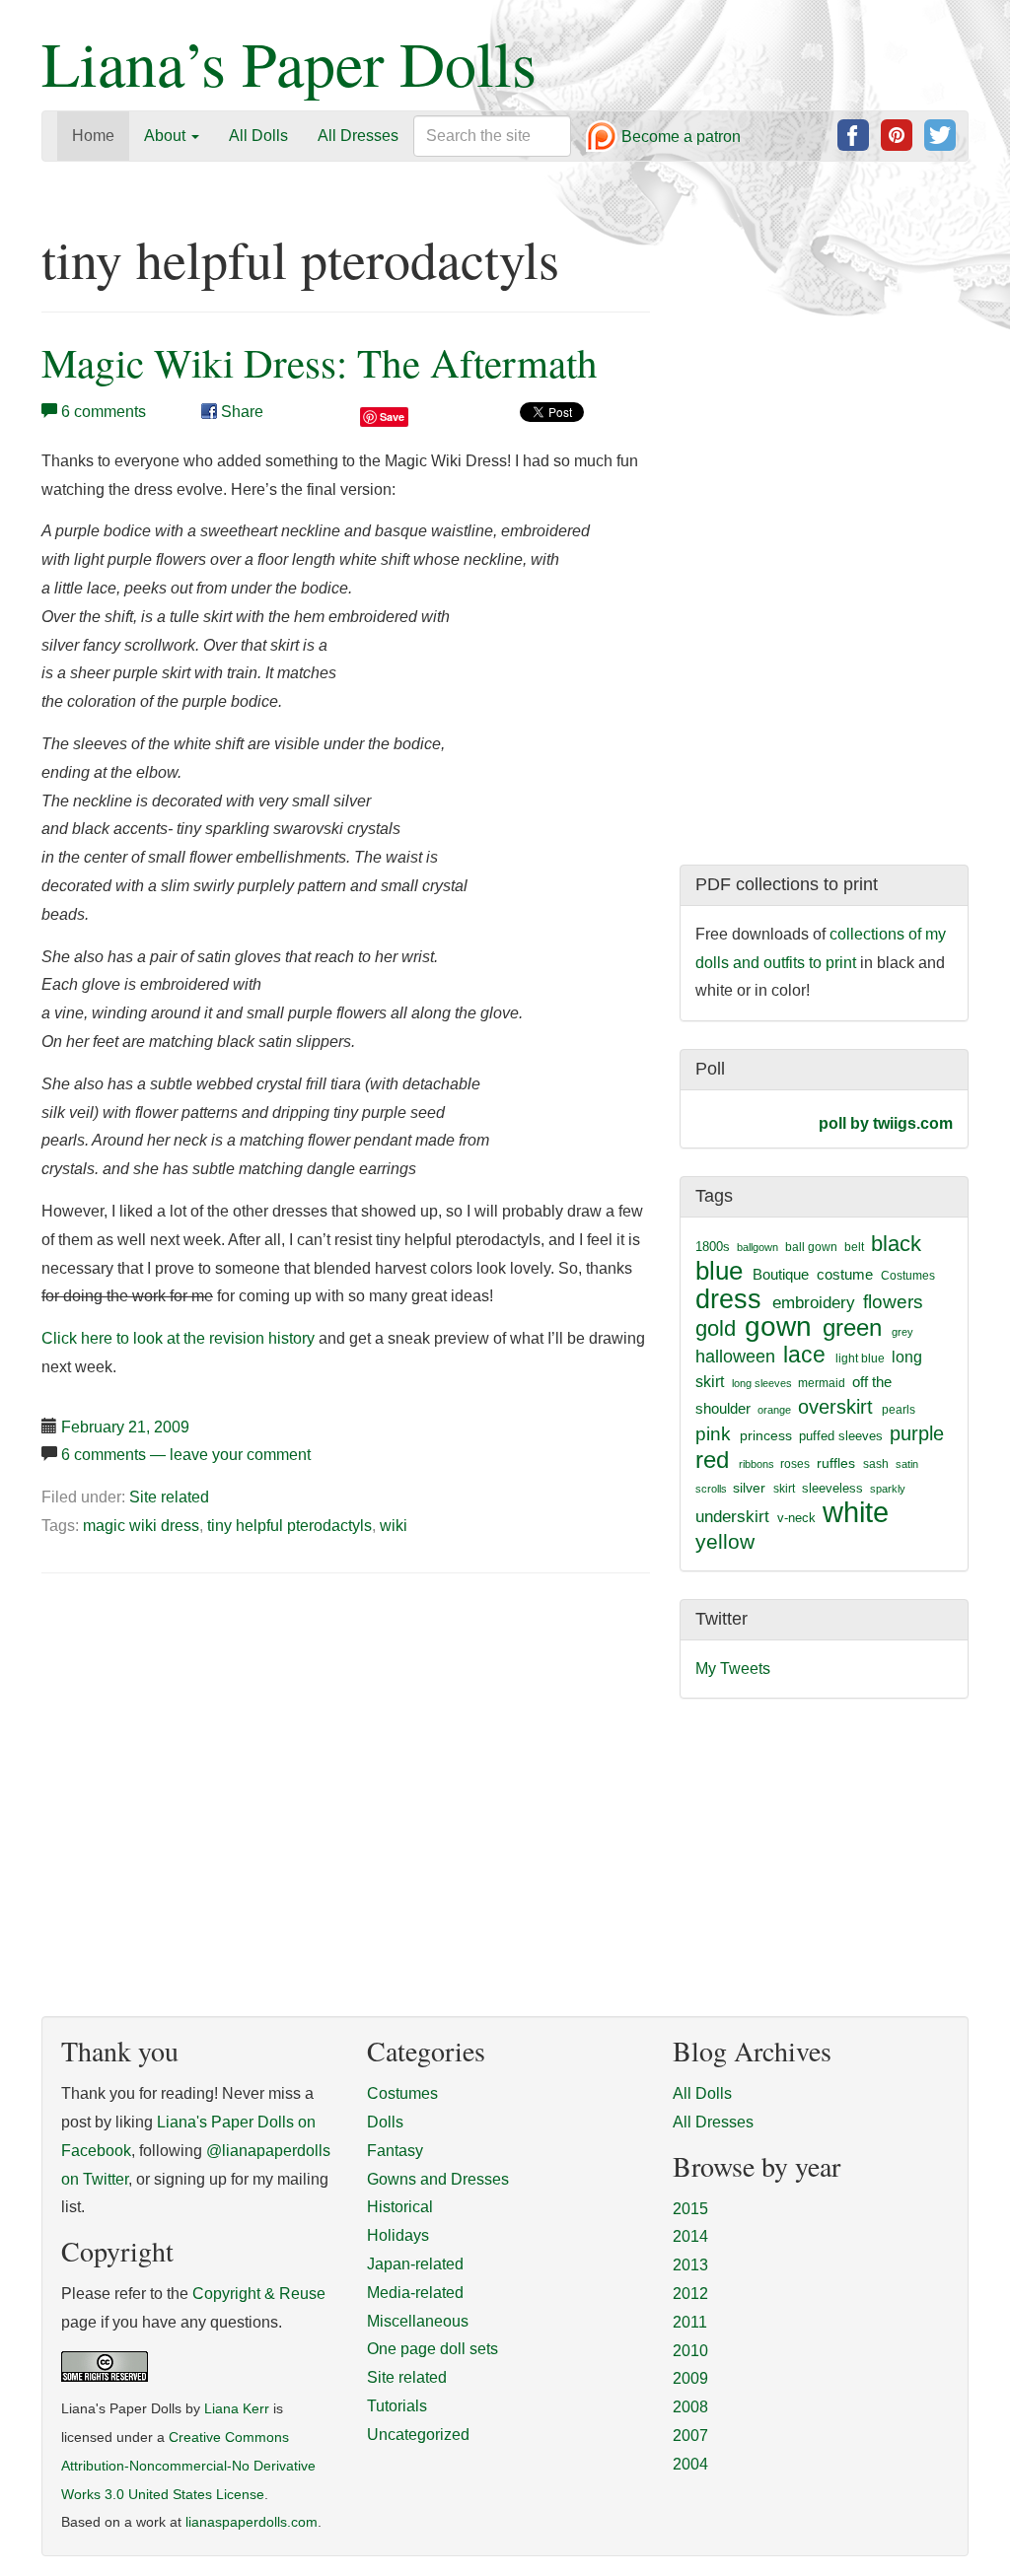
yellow (725, 1541)
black (896, 1244)
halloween (735, 1357)
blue (719, 1271)
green (852, 1328)
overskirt (835, 1407)
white (856, 1512)
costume (845, 1274)
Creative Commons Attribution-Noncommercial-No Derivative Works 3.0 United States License (188, 2466)
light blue (860, 1358)
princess (766, 1435)
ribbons (757, 1464)
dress (728, 1299)
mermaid (822, 1383)
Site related (169, 1497)
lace (804, 1355)
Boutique (781, 1274)
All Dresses (358, 136)
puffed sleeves (841, 1436)
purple (917, 1433)
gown (778, 1326)
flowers (893, 1302)
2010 (690, 2351)
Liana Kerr (237, 2409)
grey (902, 1332)
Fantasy (395, 2151)
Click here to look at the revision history (178, 1338)
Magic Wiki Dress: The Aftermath (320, 362)
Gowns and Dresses (438, 2179)
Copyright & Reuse (259, 2294)
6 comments (104, 412)
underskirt (732, 1516)
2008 (690, 2407)
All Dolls (258, 136)
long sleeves (762, 1383)
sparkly (888, 1489)
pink (713, 1433)
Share (240, 412)
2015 (690, 2209)
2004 (690, 2464)
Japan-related (415, 2264)
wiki (394, 1526)
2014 (690, 2236)
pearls (899, 1410)
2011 (690, 2322)
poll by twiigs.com (886, 1123)
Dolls (385, 2122)
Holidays (398, 2235)
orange (774, 1410)
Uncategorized (418, 2435)
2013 (690, 2265)
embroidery (814, 1302)
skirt (784, 1489)
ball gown (811, 1247)
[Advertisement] (207, 1739)
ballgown (757, 1247)
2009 (690, 2378)
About (167, 136)
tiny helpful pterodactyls (289, 1526)
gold (716, 1328)
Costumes (908, 1276)
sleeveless (832, 1488)
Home (93, 136)
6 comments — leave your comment (186, 1455)
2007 (690, 2436)
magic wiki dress (141, 1526)
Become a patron (679, 138)
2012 (690, 2294)
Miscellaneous (418, 2321)
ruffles (836, 1463)
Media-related (415, 2293)
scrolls (711, 1489)
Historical (400, 2207)
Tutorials (397, 2406)
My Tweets (733, 1669)
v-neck (796, 1518)
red (712, 1460)
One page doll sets (433, 2349)
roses (795, 1464)
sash (876, 1464)
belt (854, 1247)
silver (749, 1488)
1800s (713, 1247)
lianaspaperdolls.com (252, 2522)
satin (907, 1464)
